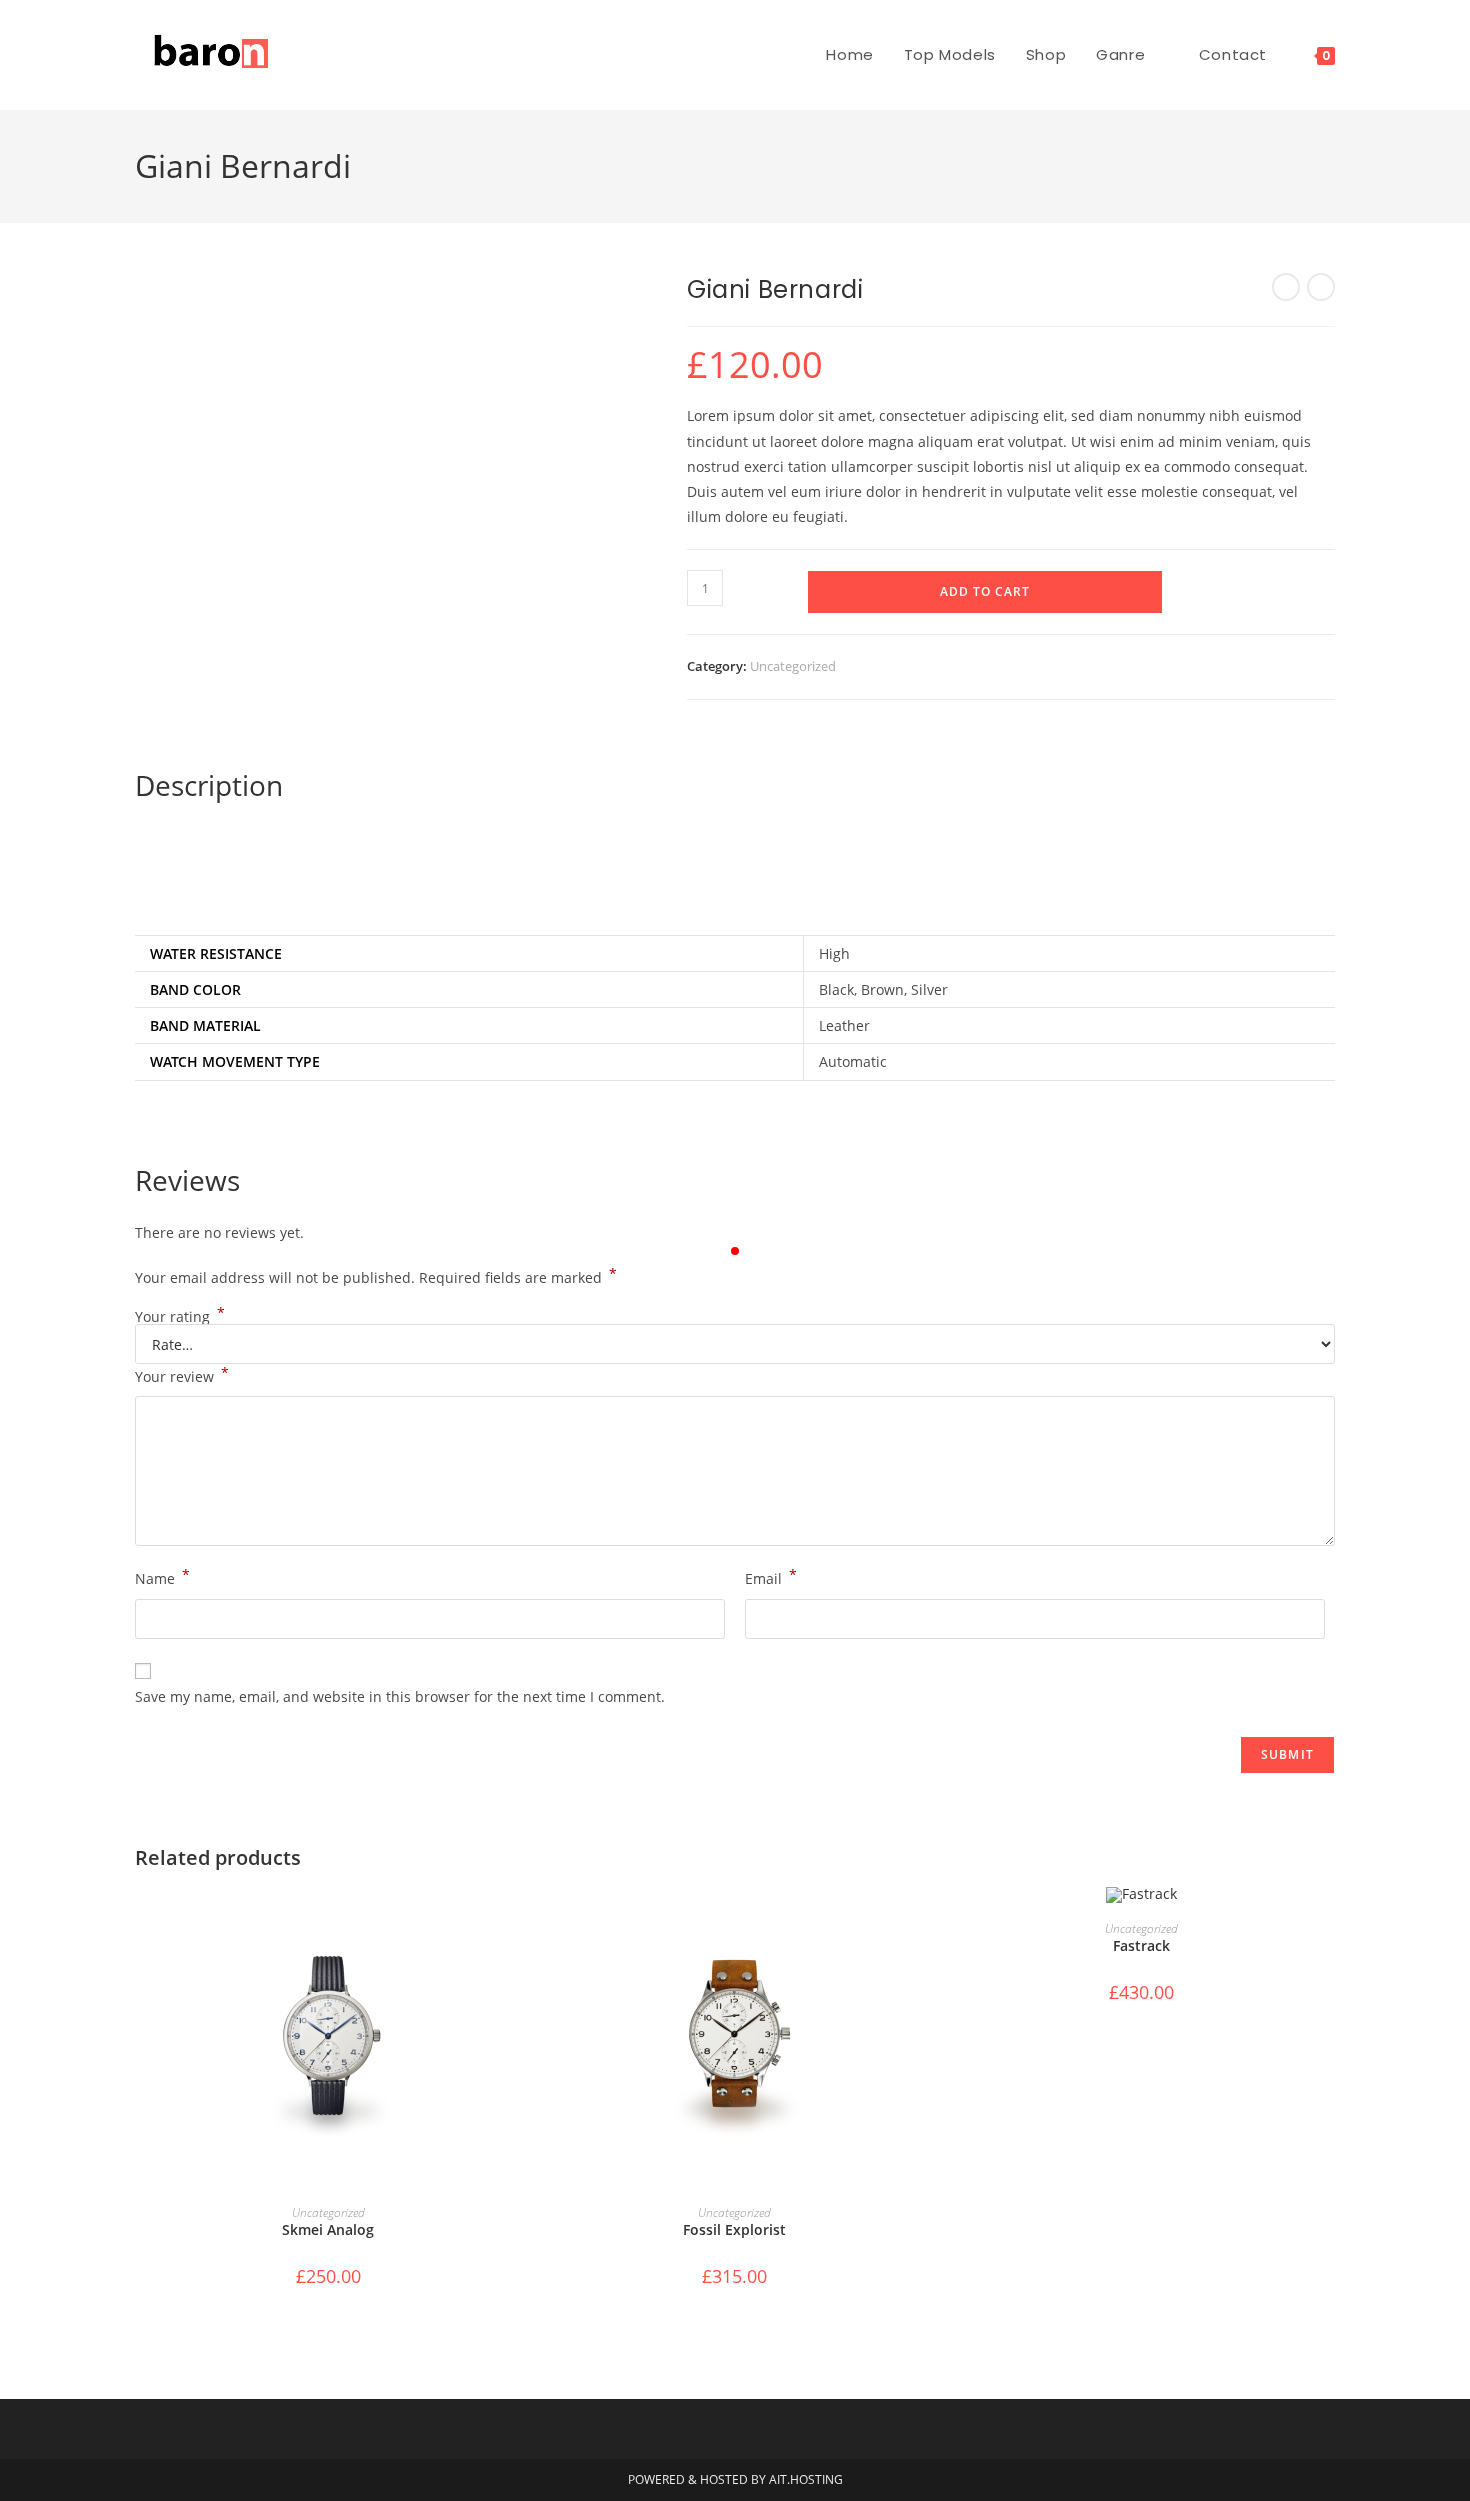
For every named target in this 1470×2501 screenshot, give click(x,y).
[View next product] (1321, 287)
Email (771, 1577)
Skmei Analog (328, 2229)
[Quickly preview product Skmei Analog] (515, 1922)
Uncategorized (793, 666)
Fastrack (1141, 1945)
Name (162, 1577)
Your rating (180, 1317)
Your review (182, 1375)
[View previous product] (1286, 287)
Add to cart (985, 591)
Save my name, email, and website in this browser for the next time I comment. (400, 1696)
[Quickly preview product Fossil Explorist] (922, 1922)
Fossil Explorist (734, 2229)
